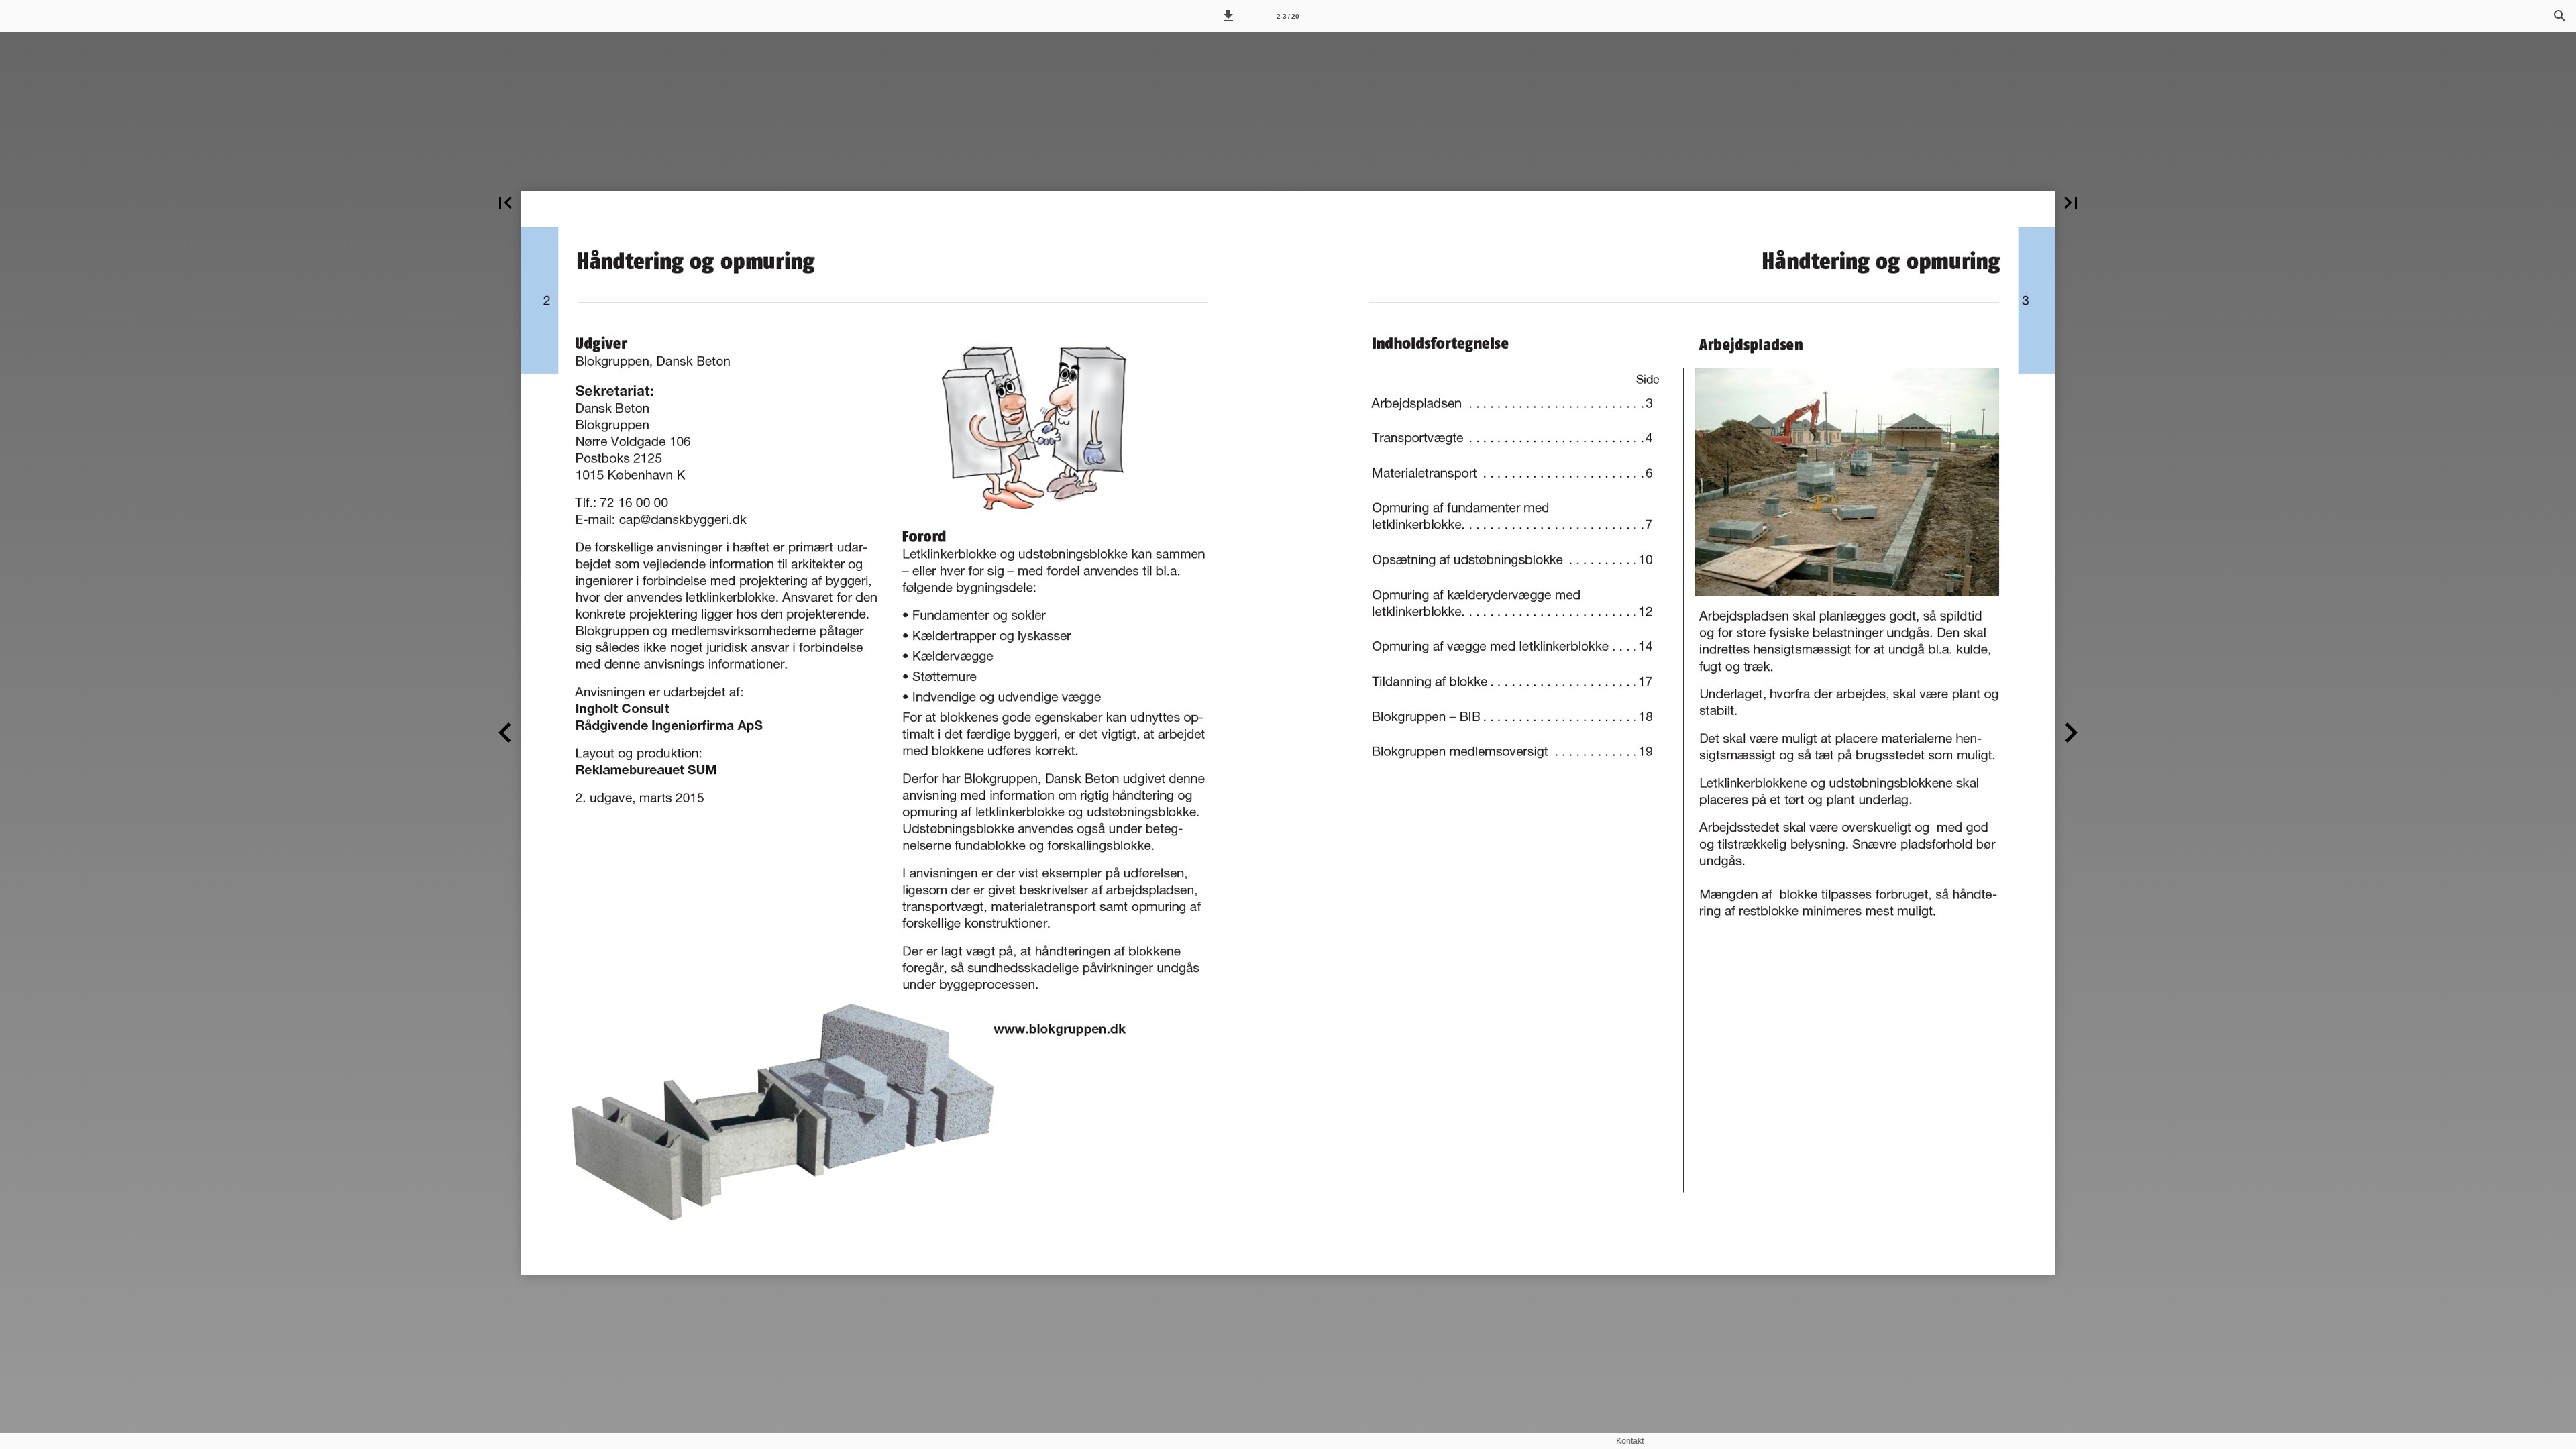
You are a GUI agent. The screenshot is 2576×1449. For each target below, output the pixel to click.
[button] (1228, 16)
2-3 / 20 (1288, 16)
